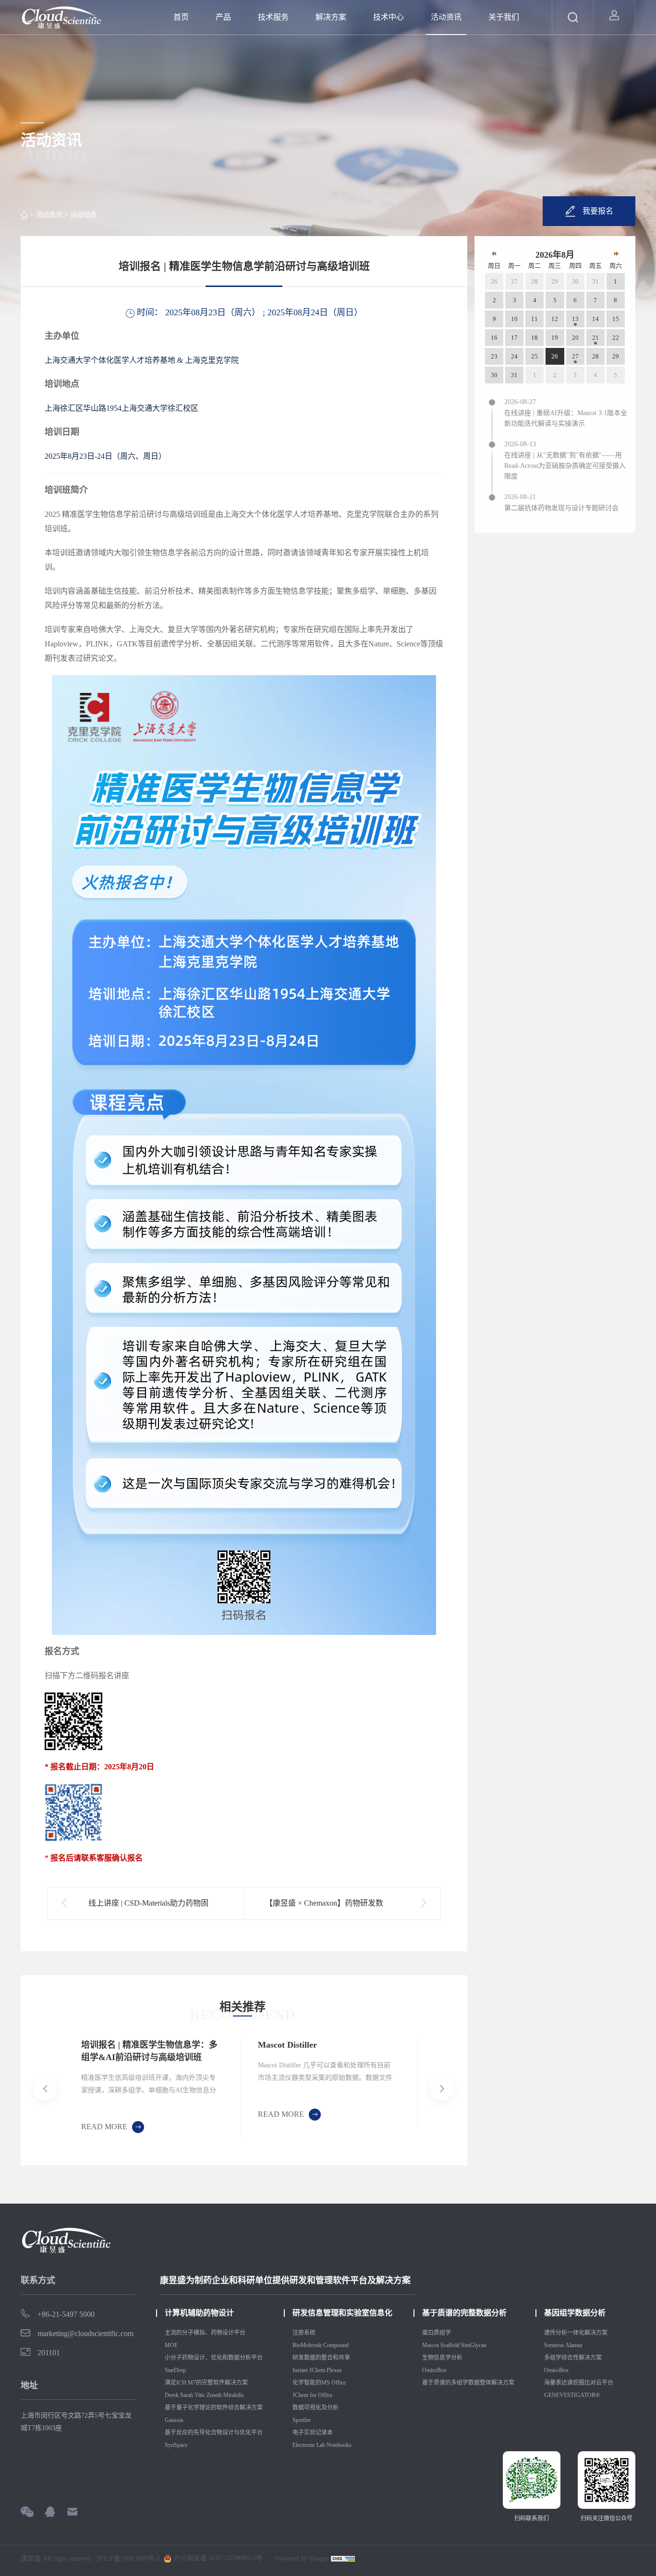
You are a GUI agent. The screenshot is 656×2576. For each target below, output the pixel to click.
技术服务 (273, 17)
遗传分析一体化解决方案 (576, 2333)
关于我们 (504, 17)
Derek (172, 2395)
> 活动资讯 (45, 215)
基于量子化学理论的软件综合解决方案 (214, 2408)
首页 (181, 17)
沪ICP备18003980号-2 (128, 2559)
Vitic (200, 2395)
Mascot (431, 2345)
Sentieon (554, 2345)
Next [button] (415, 2088)
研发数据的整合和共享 (321, 2358)
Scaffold (450, 2345)
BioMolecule (307, 2345)
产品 (223, 17)
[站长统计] (343, 2559)
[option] (153, 2089)
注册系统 (304, 2333)
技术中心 (389, 17)
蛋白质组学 (437, 2333)
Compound (337, 2345)
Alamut (574, 2345)
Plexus (335, 2370)
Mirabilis (234, 2395)
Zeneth (214, 2395)
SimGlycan (474, 2345)
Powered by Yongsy (302, 2558)
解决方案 (331, 17)
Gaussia (174, 2420)
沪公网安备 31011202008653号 (217, 2558)
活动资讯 (446, 17)
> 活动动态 (80, 215)
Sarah (187, 2395)
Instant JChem (309, 2370)
